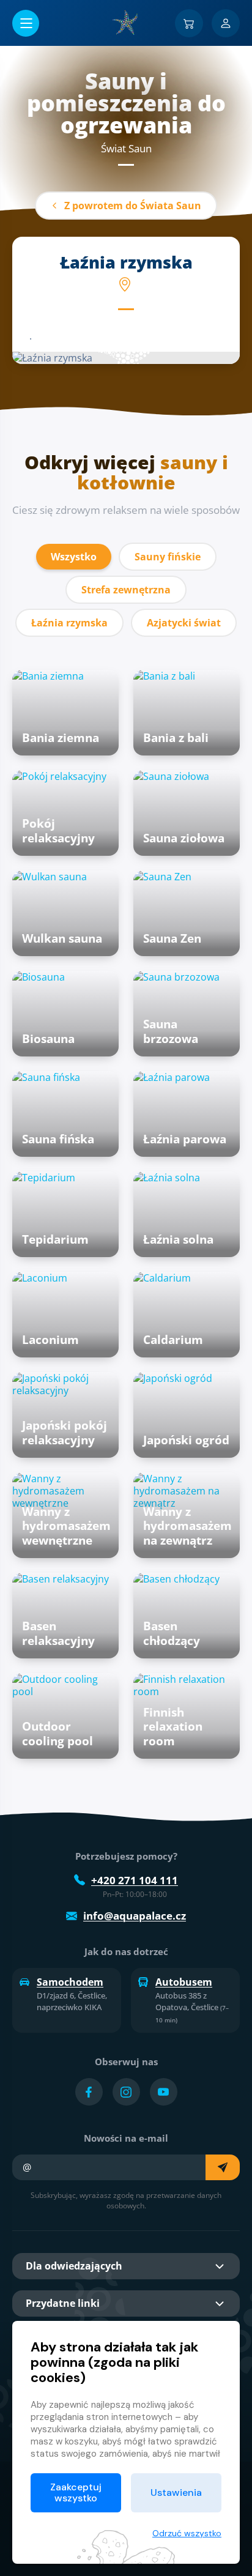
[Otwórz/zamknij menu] (26, 23)
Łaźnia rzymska (69, 623)
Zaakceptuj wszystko (76, 2492)
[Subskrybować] (223, 2167)
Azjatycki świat (184, 623)
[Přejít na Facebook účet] (89, 2092)
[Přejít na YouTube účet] (164, 2092)
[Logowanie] (226, 23)
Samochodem (70, 1982)
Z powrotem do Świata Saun (133, 206)
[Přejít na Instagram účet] (126, 2092)
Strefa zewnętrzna (126, 590)
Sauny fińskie (168, 557)
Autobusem (184, 1982)
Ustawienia (176, 2492)
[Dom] (126, 23)
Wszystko (74, 557)
